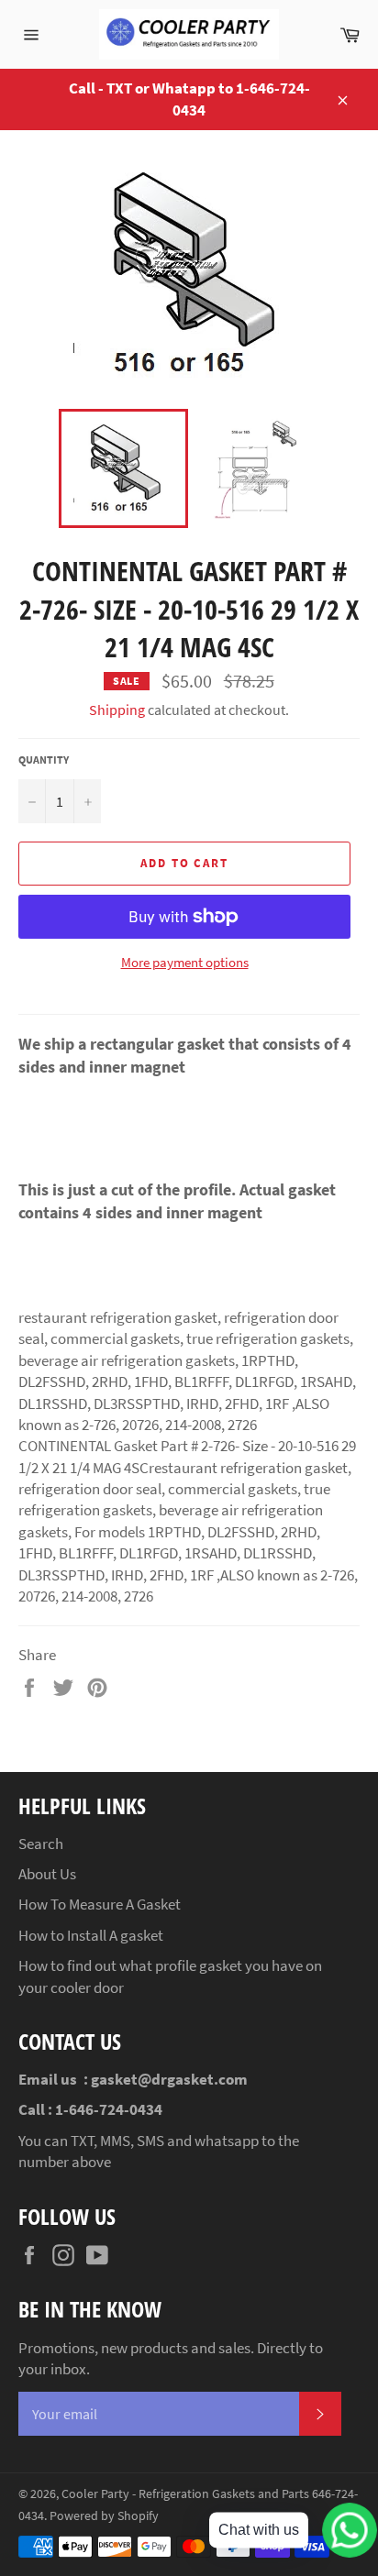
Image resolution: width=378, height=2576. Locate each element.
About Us (47, 1874)
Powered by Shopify (104, 2516)
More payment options (185, 962)
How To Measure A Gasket (100, 1904)
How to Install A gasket (91, 1935)
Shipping (117, 710)
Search (41, 1844)
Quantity (44, 760)
